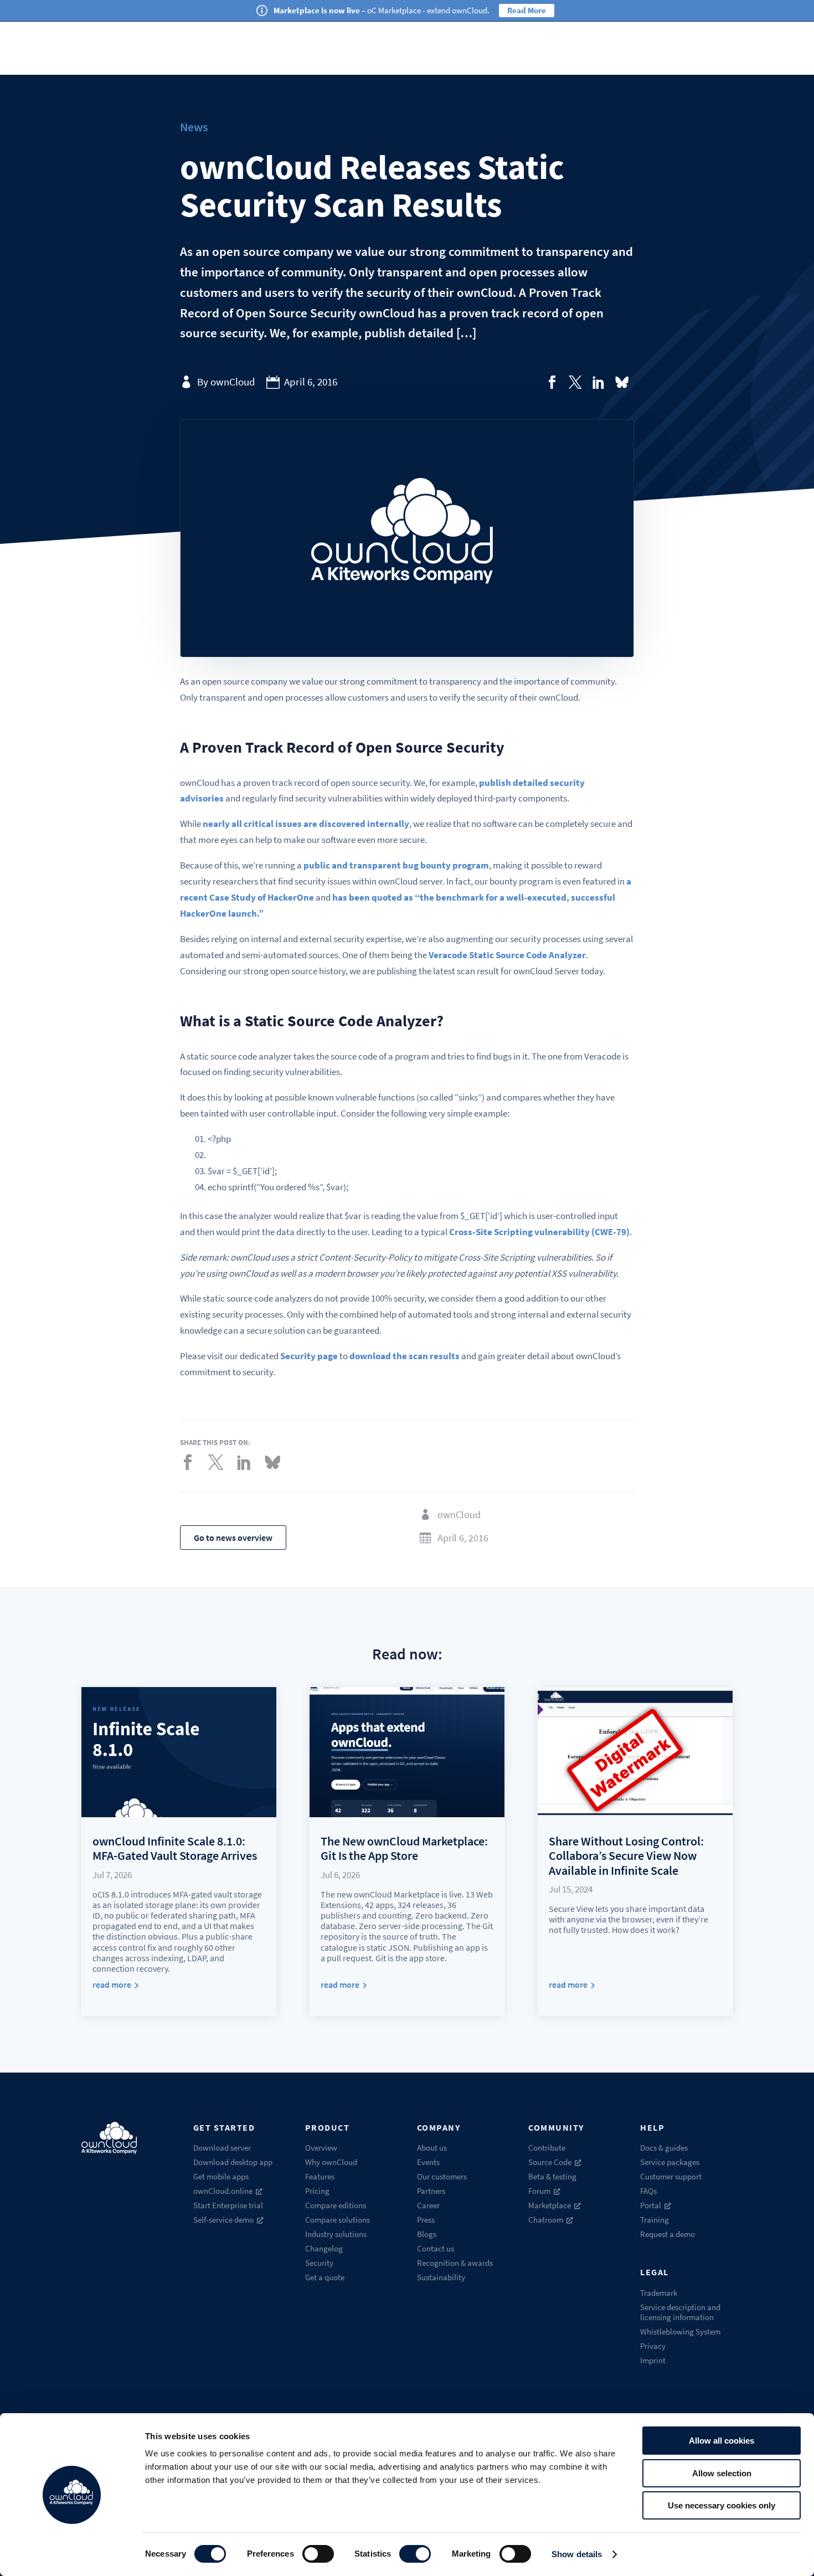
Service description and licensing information (680, 2312)
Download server (222, 2148)
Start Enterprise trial (228, 2205)
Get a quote (325, 2277)
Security (319, 2263)
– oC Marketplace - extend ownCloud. (382, 10)
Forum (539, 2191)
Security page (309, 1356)
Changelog (324, 2248)
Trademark (659, 2293)
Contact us (436, 2248)
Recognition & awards (455, 2263)
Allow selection (722, 2473)
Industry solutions (336, 2234)
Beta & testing (552, 2176)
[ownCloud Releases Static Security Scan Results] (552, 382)
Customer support (671, 2176)
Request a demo (668, 2234)
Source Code (550, 2162)
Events (428, 2162)
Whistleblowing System (680, 2331)
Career (428, 2205)
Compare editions (336, 2205)
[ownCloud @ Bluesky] (622, 382)
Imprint (653, 2360)
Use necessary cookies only (722, 2505)
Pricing (317, 2191)
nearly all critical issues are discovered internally (306, 824)
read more (112, 1985)
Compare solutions (338, 2220)
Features (320, 2176)
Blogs (427, 2234)
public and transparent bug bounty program (396, 865)
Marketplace (550, 2205)
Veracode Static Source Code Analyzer (507, 955)
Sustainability (441, 2277)
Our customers (442, 2176)
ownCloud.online (223, 2191)
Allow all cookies (722, 2441)
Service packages (670, 2162)
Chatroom (546, 2220)
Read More (527, 10)
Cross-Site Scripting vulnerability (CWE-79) (539, 1232)
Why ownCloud (331, 2162)
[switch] (318, 2554)
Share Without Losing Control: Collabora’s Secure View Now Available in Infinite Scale (626, 1856)
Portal (651, 2205)
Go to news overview (233, 1538)
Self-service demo (223, 2220)
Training (655, 2220)
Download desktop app (233, 2162)
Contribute (547, 2148)
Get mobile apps (221, 2176)
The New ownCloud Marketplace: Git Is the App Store (404, 1848)
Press (426, 2220)
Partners (431, 2191)
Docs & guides (664, 2148)
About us (432, 2148)
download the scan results (405, 1356)
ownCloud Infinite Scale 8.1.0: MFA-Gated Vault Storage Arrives (175, 1848)
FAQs (648, 2191)
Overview (321, 2148)
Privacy (653, 2346)
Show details (577, 2554)
